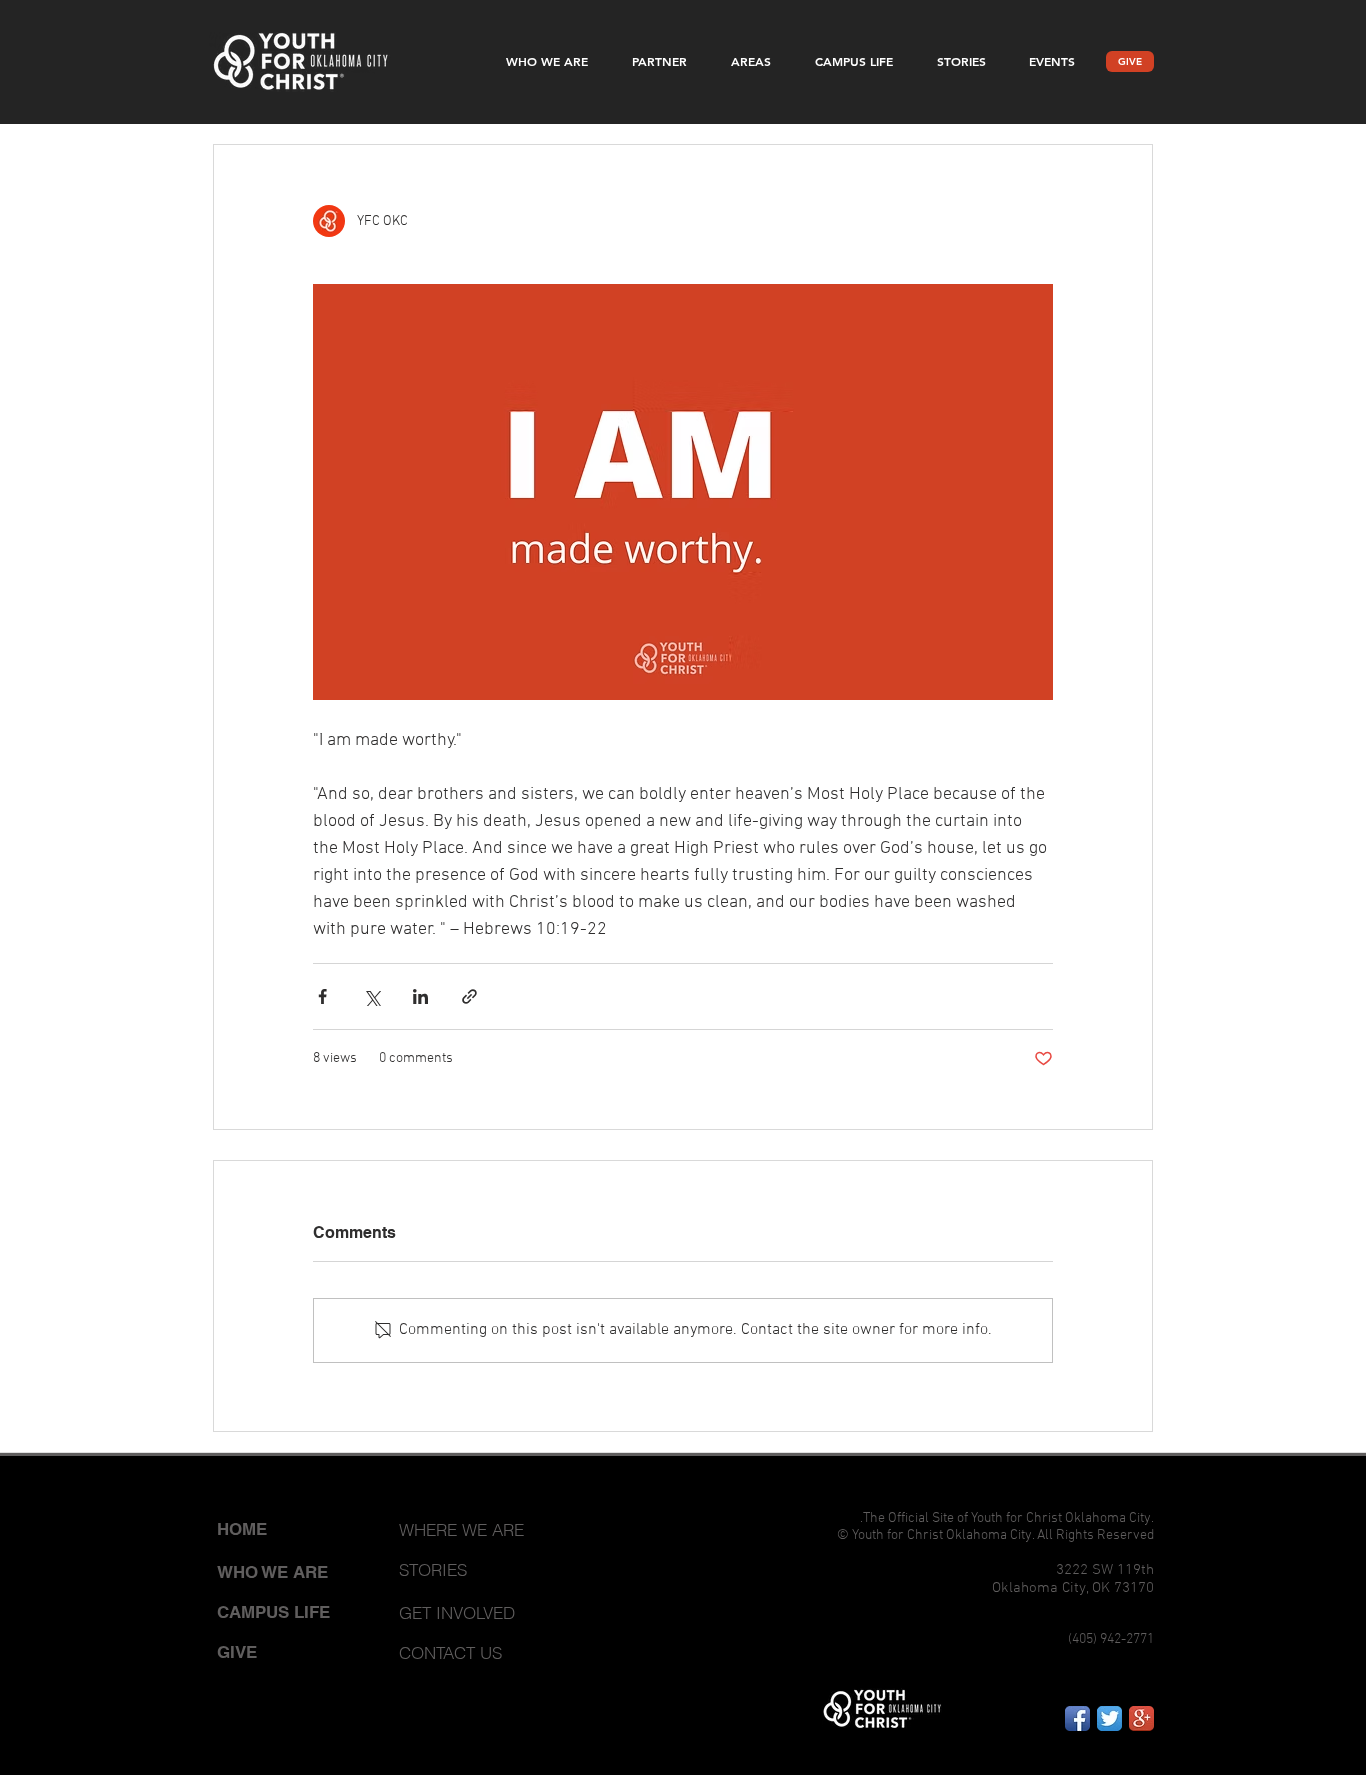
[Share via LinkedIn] (420, 996)
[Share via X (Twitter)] (371, 996)
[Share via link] (469, 996)
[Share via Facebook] (322, 996)
